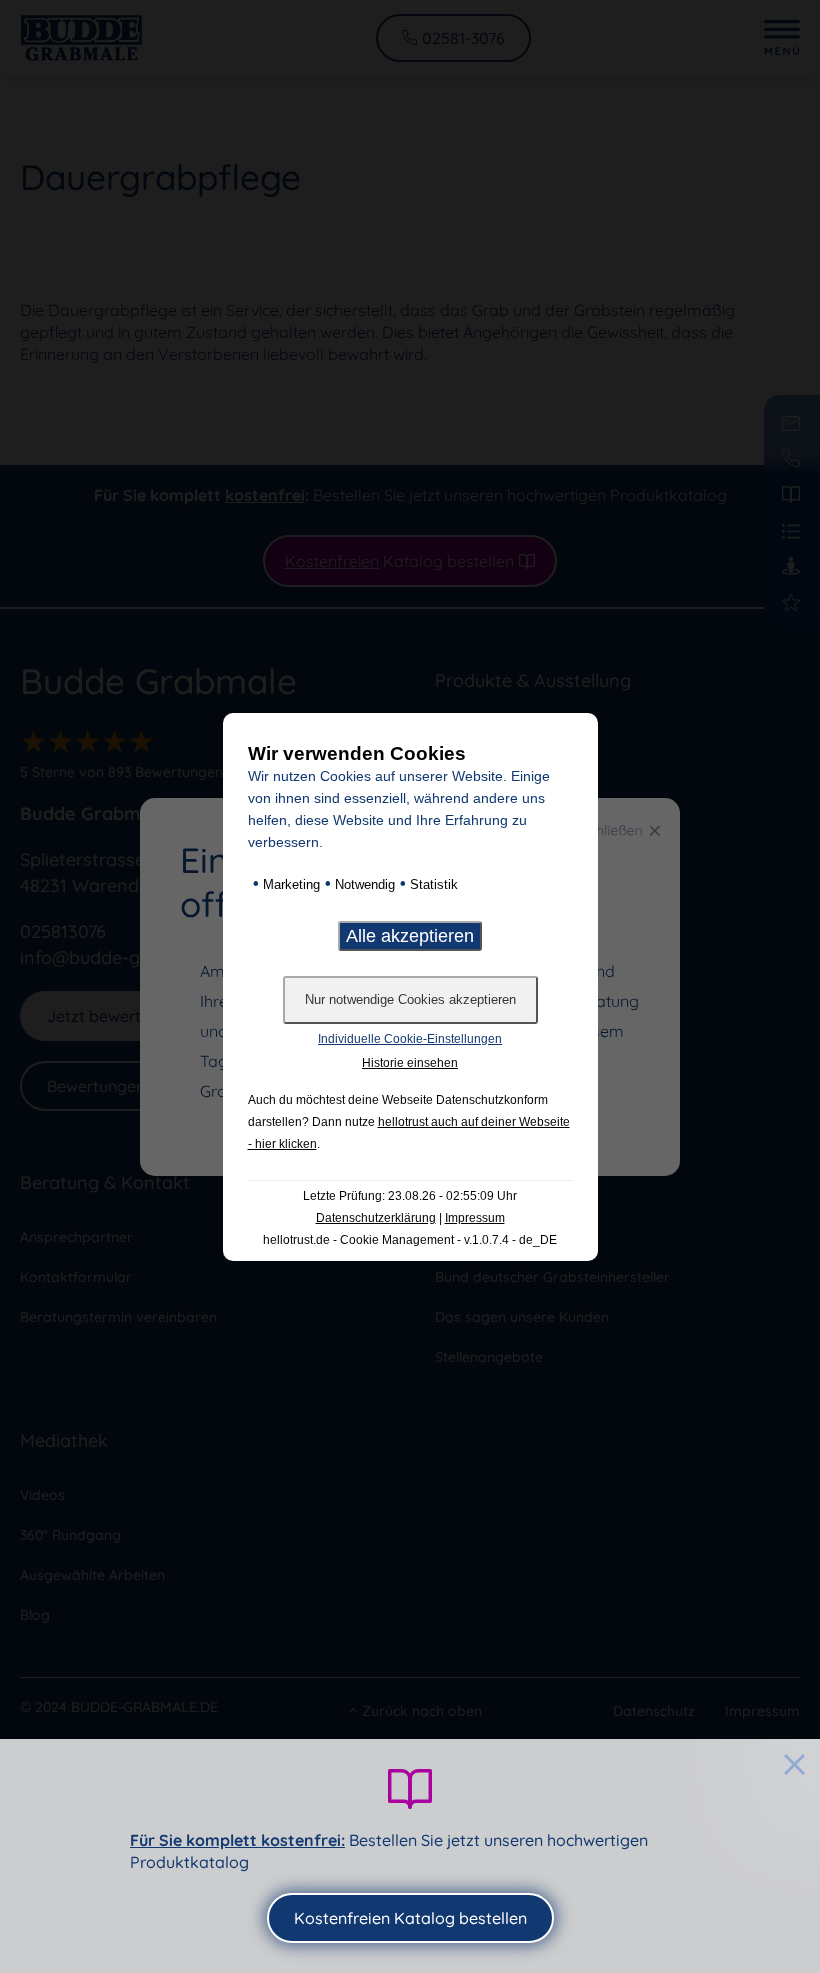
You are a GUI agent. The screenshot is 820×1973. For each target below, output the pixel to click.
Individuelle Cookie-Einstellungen (410, 1039)
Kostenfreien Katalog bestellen (410, 1918)
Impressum (475, 1218)
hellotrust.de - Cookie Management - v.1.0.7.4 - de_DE (410, 1240)
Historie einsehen (410, 1063)
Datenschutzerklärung (376, 1218)
